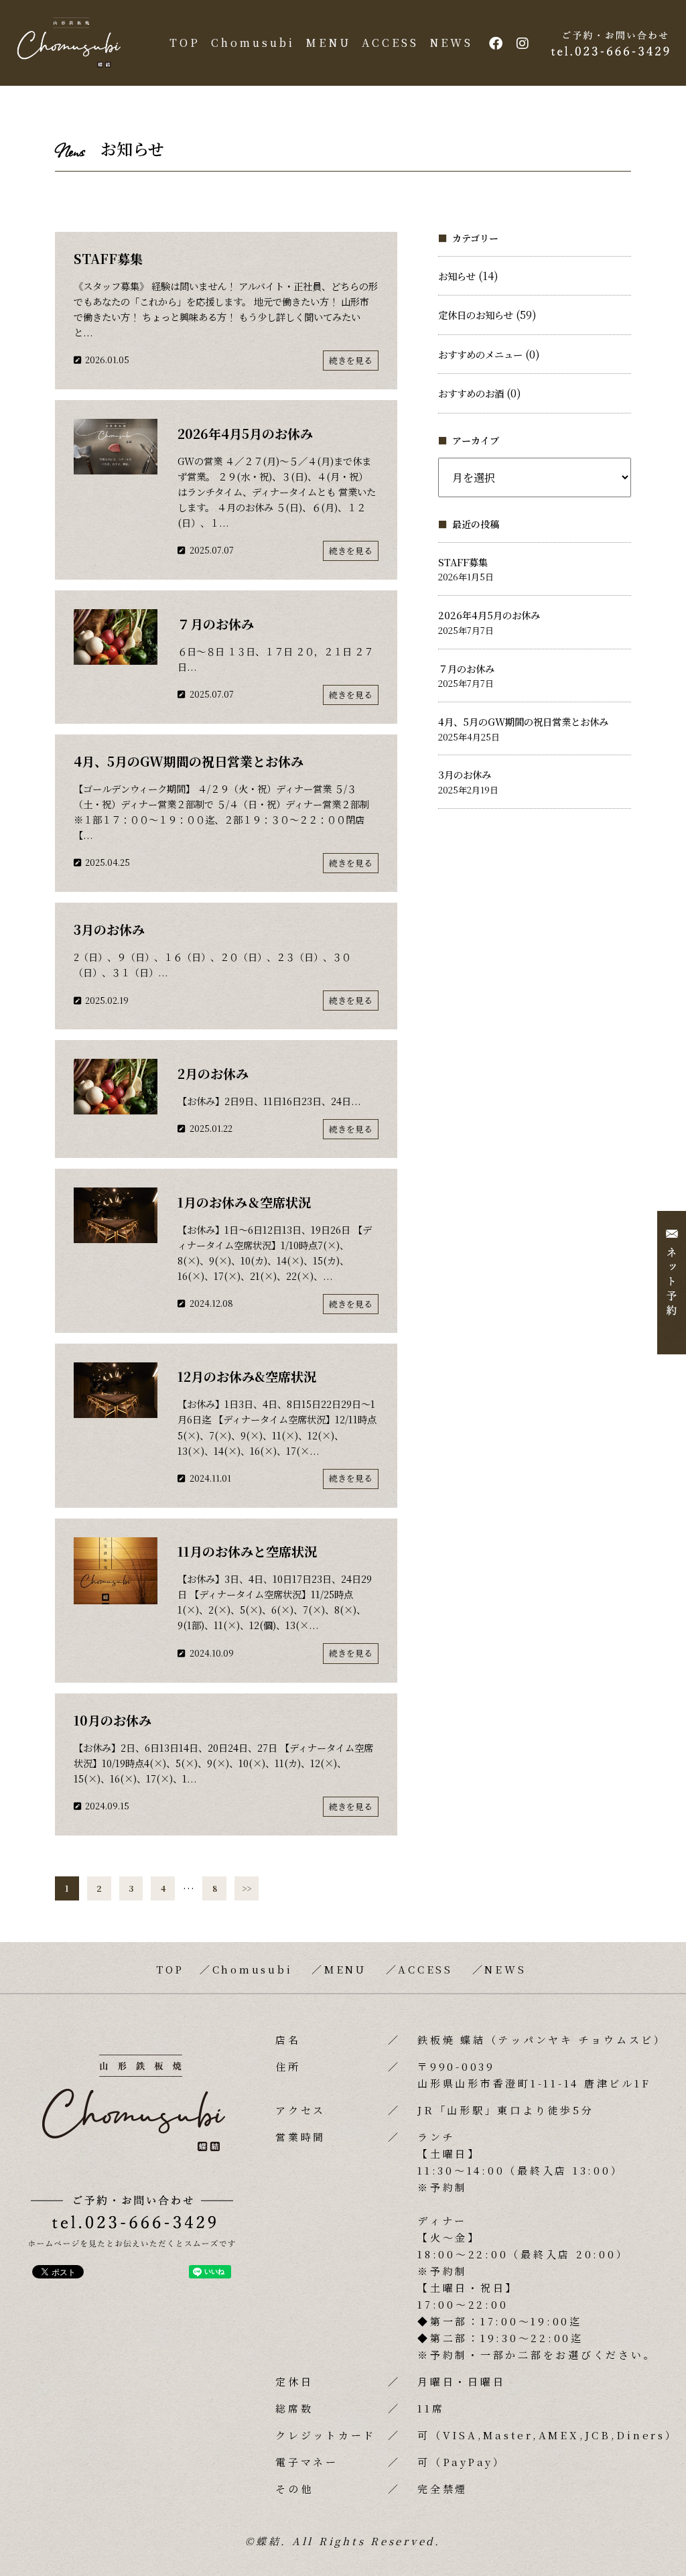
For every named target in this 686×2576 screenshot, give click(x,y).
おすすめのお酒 (471, 393)
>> (247, 1888)
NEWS (451, 43)
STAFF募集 (463, 562)
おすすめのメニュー (480, 354)
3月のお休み (465, 774)
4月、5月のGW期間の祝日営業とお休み (523, 721)
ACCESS (390, 43)
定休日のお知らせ (476, 315)
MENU (328, 43)
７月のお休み (466, 668)
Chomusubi (253, 43)
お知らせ (457, 276)
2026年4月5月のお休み (489, 615)
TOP (185, 43)
